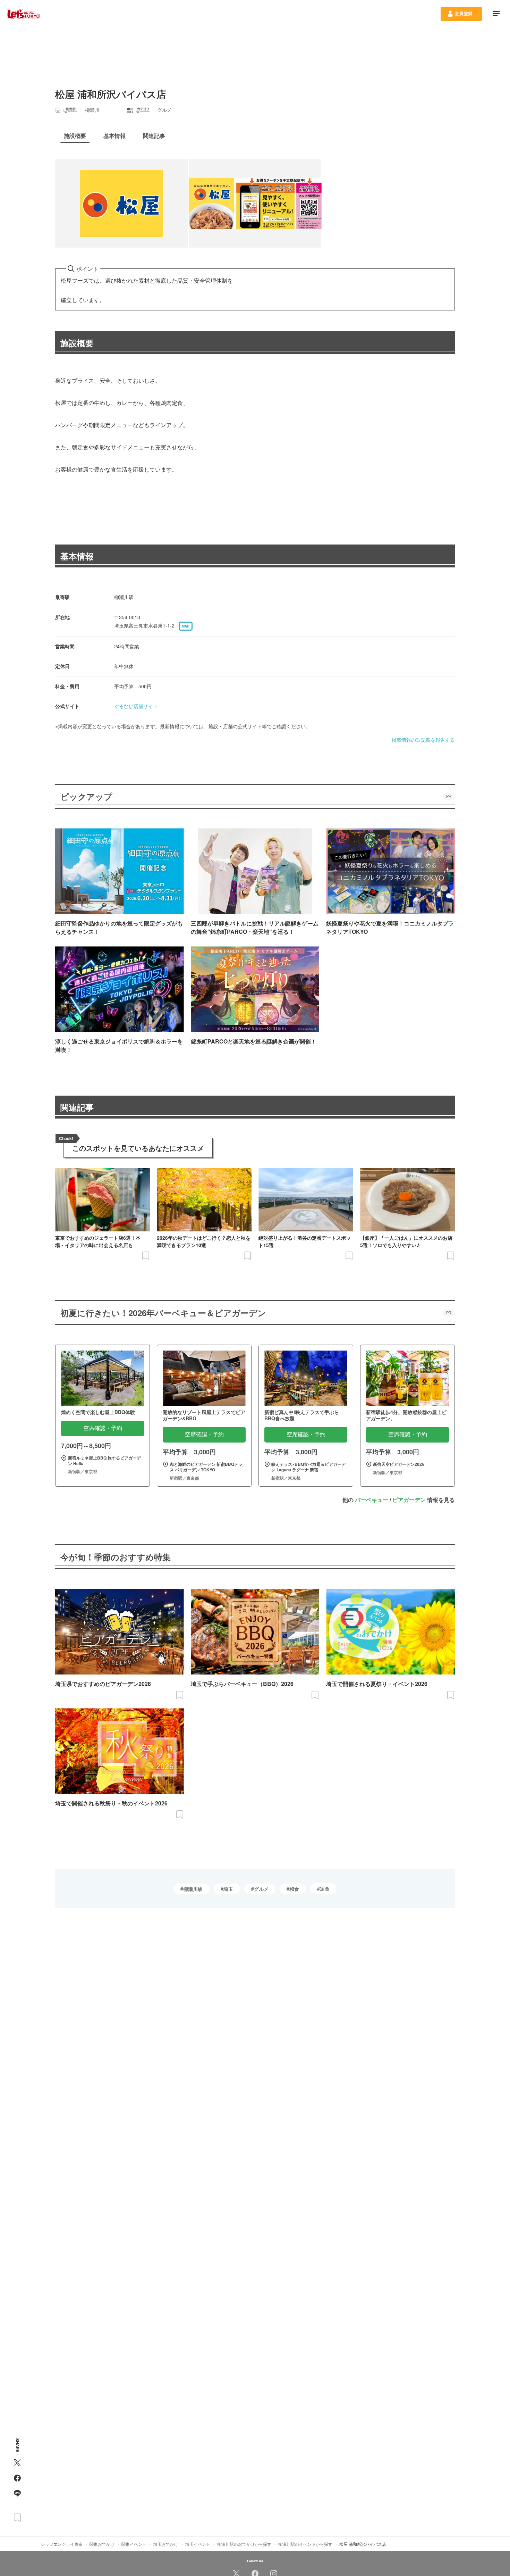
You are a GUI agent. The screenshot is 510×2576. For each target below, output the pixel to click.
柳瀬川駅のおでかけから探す (244, 2544)
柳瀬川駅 (193, 1889)
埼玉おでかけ (166, 2544)
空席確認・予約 (103, 1428)
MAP (186, 626)
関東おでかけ (102, 2544)
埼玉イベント (198, 2544)
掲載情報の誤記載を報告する (423, 740)
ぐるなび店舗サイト (136, 706)
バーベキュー (372, 1500)
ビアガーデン (409, 1500)
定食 (325, 1888)
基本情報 (77, 556)
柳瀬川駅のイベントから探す (305, 2544)
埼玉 (228, 1889)
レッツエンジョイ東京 (62, 2544)
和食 (294, 1889)
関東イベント (134, 2544)
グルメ (261, 1889)
